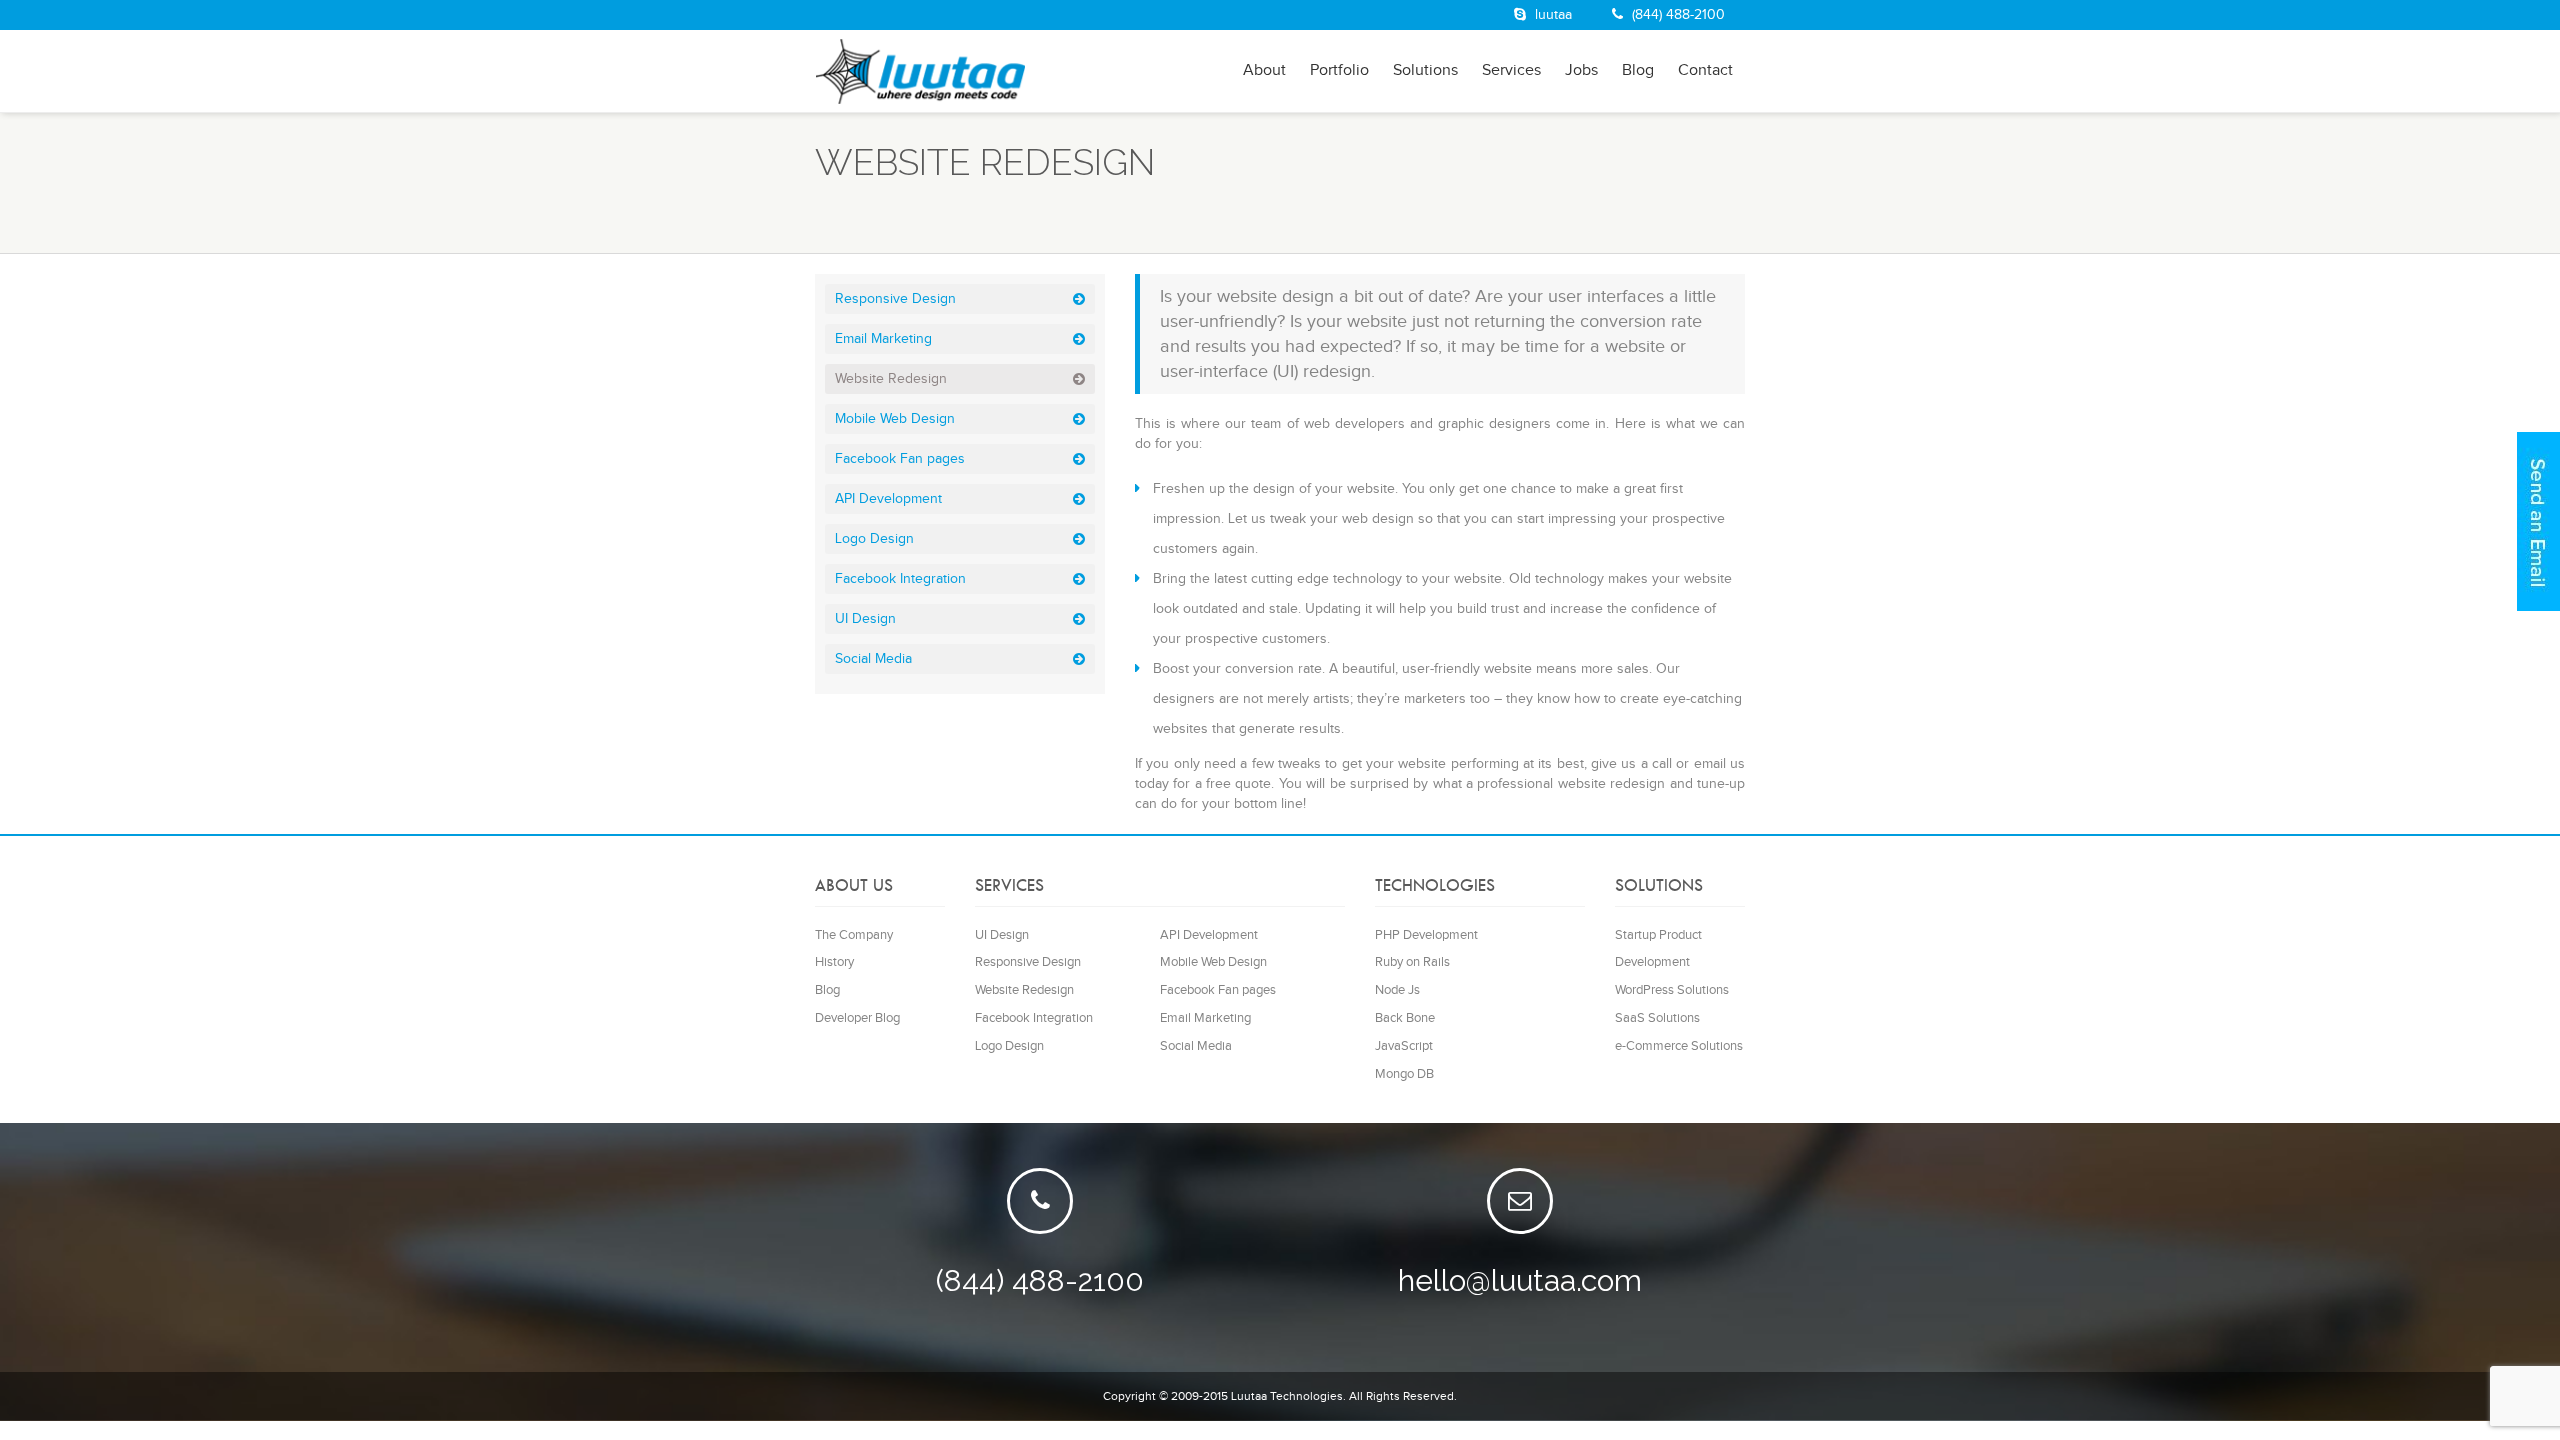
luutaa (1551, 15)
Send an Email (2538, 521)
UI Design (865, 619)
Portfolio (1339, 70)
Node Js (1397, 990)
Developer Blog (857, 1018)
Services (1511, 70)
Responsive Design (895, 299)
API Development (888, 499)
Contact (1705, 70)
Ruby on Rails (1412, 962)
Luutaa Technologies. (1288, 1396)
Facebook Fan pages (900, 459)
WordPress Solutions (1672, 990)
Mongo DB (1404, 1074)
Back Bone (1405, 1018)
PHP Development (1426, 935)
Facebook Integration (900, 579)
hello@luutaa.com (1520, 1280)
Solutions (1425, 70)
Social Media (873, 659)
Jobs (1581, 70)
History (834, 962)
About (1264, 70)
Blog (1638, 70)
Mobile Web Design (895, 419)
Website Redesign (891, 379)
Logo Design (874, 539)
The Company (854, 935)
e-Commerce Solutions (1679, 1046)
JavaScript (1404, 1046)
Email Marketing (883, 339)
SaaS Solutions (1657, 1018)
